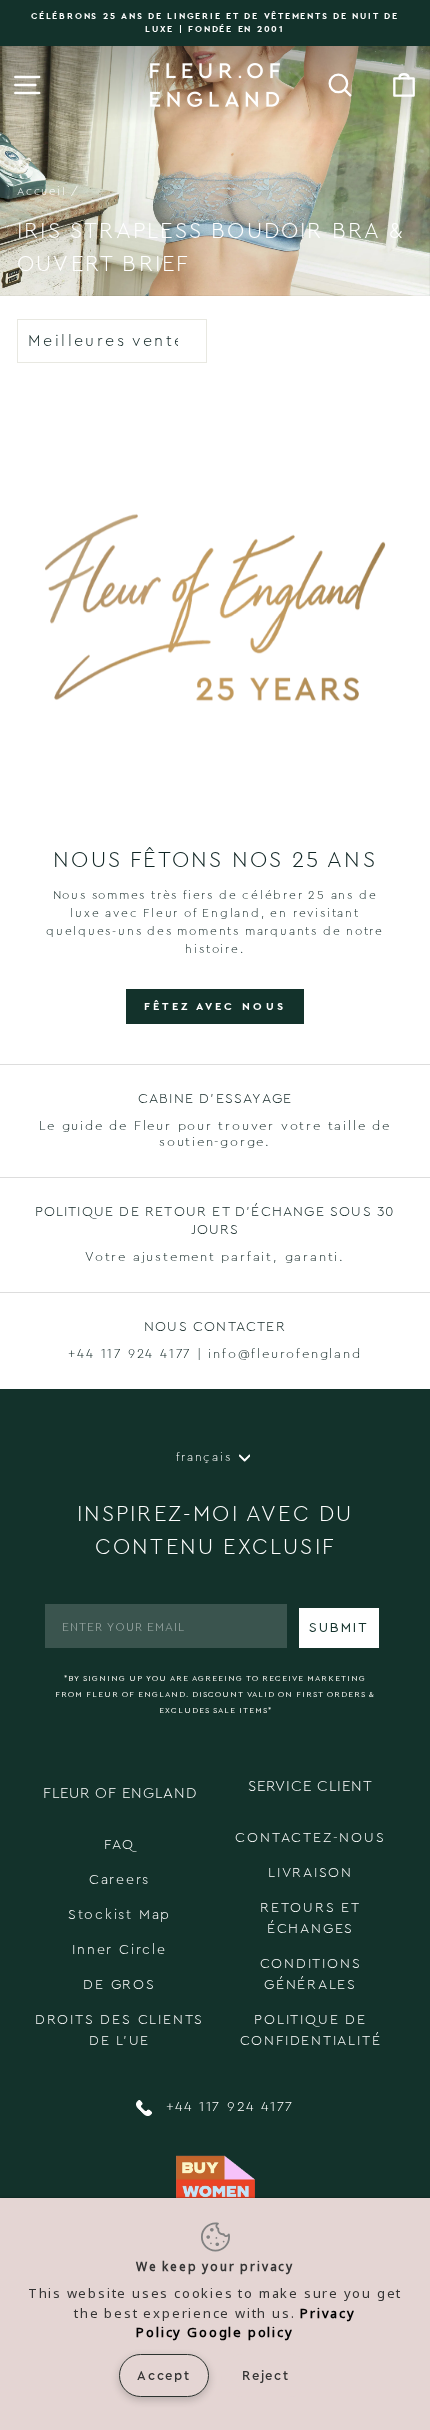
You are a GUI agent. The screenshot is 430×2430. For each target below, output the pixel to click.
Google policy (240, 2332)
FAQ (119, 1845)
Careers (120, 1880)
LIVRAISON (310, 1873)
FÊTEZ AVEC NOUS (215, 1006)
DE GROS (119, 1985)
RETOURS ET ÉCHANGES (310, 1918)
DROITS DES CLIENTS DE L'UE (119, 2030)
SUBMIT (339, 1628)
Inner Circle (119, 1950)
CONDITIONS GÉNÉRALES (311, 1974)
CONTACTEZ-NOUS (310, 1838)
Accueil (42, 191)
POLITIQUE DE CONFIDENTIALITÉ (311, 2030)
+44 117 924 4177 (227, 2107)
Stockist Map (120, 1915)
